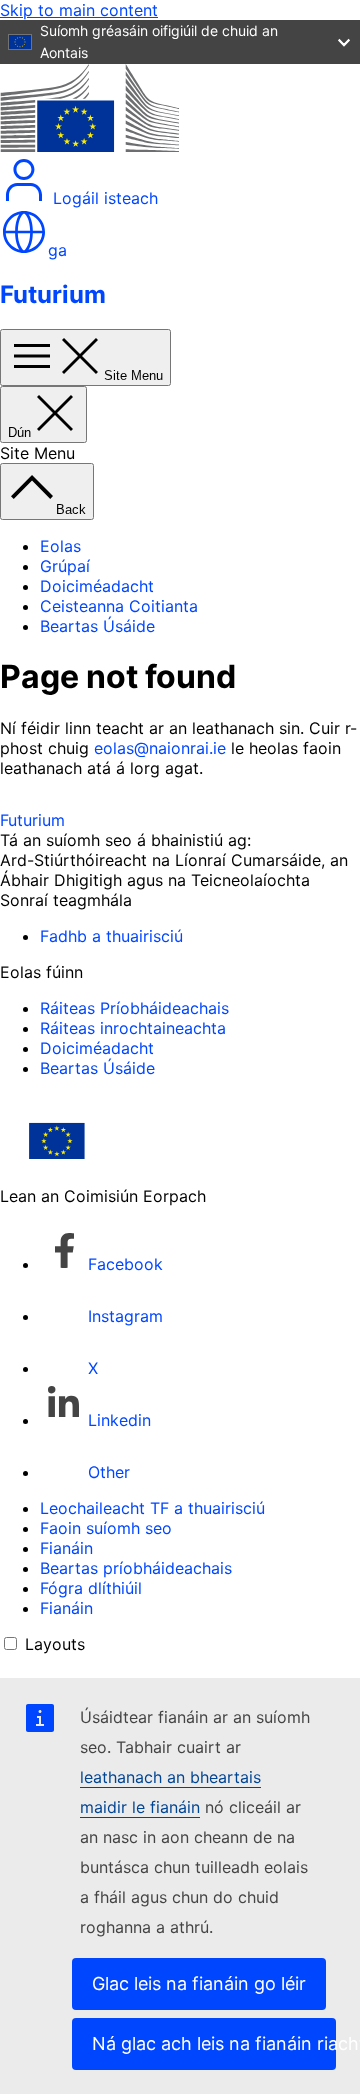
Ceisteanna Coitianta (119, 606)
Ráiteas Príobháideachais (134, 1008)
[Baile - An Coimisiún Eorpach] (89, 146)
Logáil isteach (103, 198)
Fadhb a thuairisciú (111, 936)
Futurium (53, 294)
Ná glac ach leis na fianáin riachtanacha (214, 2043)
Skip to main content (79, 10)
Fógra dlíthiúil (91, 1588)
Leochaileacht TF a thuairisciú (152, 1508)
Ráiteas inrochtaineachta (133, 1028)
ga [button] (57, 250)
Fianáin (66, 1548)
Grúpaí (65, 566)
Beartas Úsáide (97, 626)
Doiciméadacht (97, 586)
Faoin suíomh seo (106, 1528)
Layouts (55, 1644)
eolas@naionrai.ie (160, 748)
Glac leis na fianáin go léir (199, 1983)
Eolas (60, 546)
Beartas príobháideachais (136, 1568)
